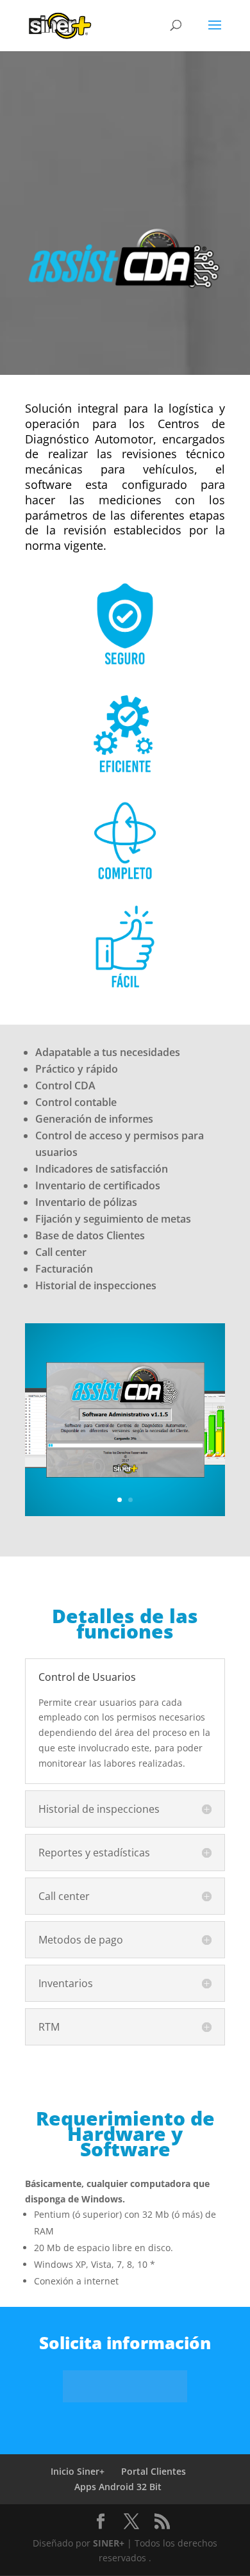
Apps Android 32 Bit (118, 2487)
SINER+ (109, 2543)
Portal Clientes (154, 2471)
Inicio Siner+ (78, 2471)
